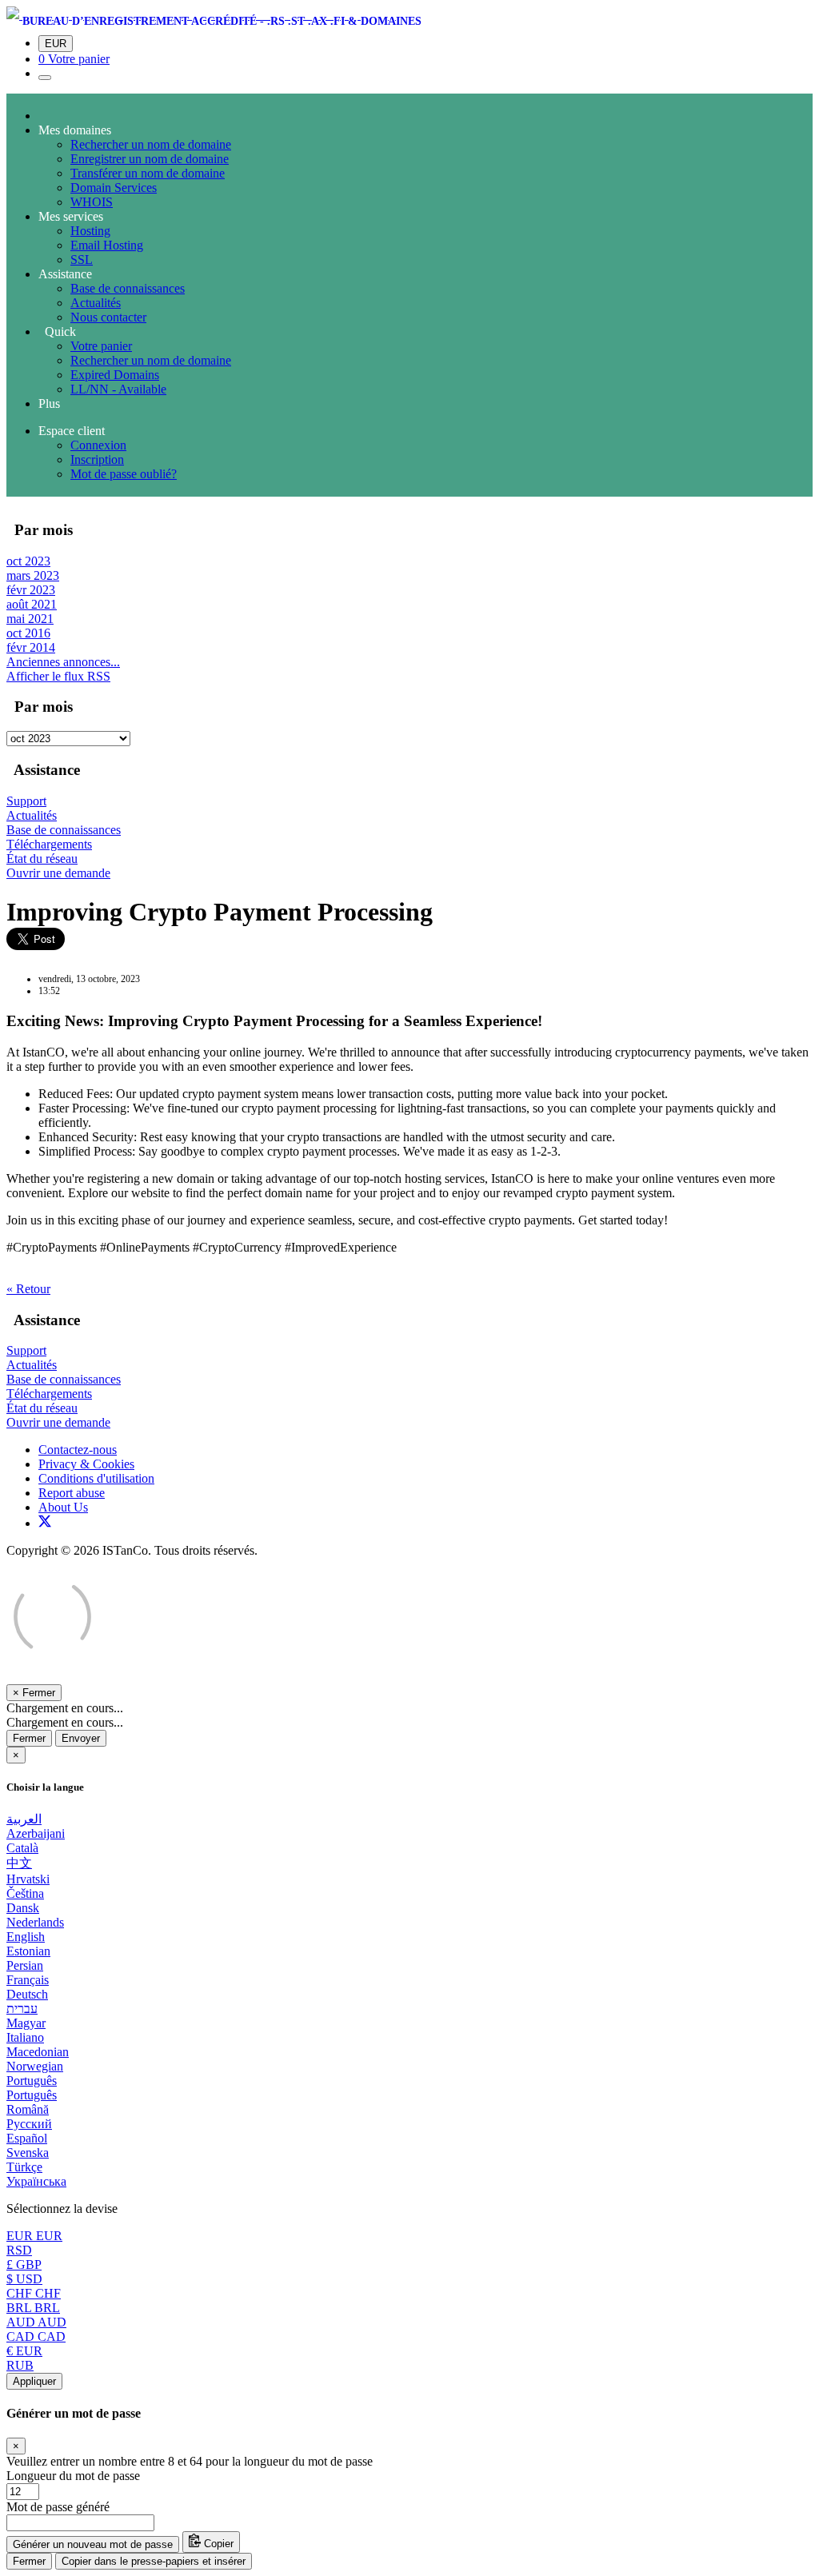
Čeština (25, 1893)
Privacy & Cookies (86, 1464)
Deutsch (27, 1994)
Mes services (71, 216)
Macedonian (38, 2052)
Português (32, 2081)
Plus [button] (49, 403)
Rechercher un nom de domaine (151, 144)
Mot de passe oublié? (124, 474)
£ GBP (24, 2264)
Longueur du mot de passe (73, 2476)
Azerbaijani (36, 1833)
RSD (19, 2250)
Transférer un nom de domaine (148, 173)
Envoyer (81, 1738)
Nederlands (35, 1922)
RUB (20, 2365)
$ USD (24, 2279)
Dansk (23, 1908)
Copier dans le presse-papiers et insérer (154, 2561)
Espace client (72, 431)
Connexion (98, 445)
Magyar (26, 2023)
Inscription (97, 459)
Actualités (96, 303)
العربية (24, 1819)
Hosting (90, 231)
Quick (57, 331)
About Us (63, 1507)
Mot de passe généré (58, 2507)
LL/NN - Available (118, 389)
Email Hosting (107, 245)
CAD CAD (36, 2336)
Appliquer (34, 2381)
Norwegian (35, 2066)
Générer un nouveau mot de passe (93, 2544)
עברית (22, 2009)
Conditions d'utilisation (96, 1478)
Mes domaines (75, 130)
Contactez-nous (78, 1450)
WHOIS (92, 202)
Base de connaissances (128, 288)
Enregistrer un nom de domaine (150, 159)
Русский (29, 2124)
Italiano (25, 2037)
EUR (56, 44)
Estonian (28, 1951)
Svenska (28, 2153)
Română (28, 2109)
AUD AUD (36, 2322)
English (26, 1937)
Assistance (65, 274)
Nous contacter (108, 317)
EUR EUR (34, 2236)
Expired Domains (115, 375)
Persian (25, 1965)
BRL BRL (33, 2308)
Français (28, 1980)
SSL (82, 260)
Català (22, 1848)
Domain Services (114, 188)
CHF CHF (34, 2293)
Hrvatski (28, 1879)
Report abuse (72, 1493)
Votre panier (101, 346)
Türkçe (24, 2167)
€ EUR (24, 2351)
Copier (217, 2544)
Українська (36, 2181)
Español (27, 2138)
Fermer (29, 1738)
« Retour (28, 1289)
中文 (19, 1863)
